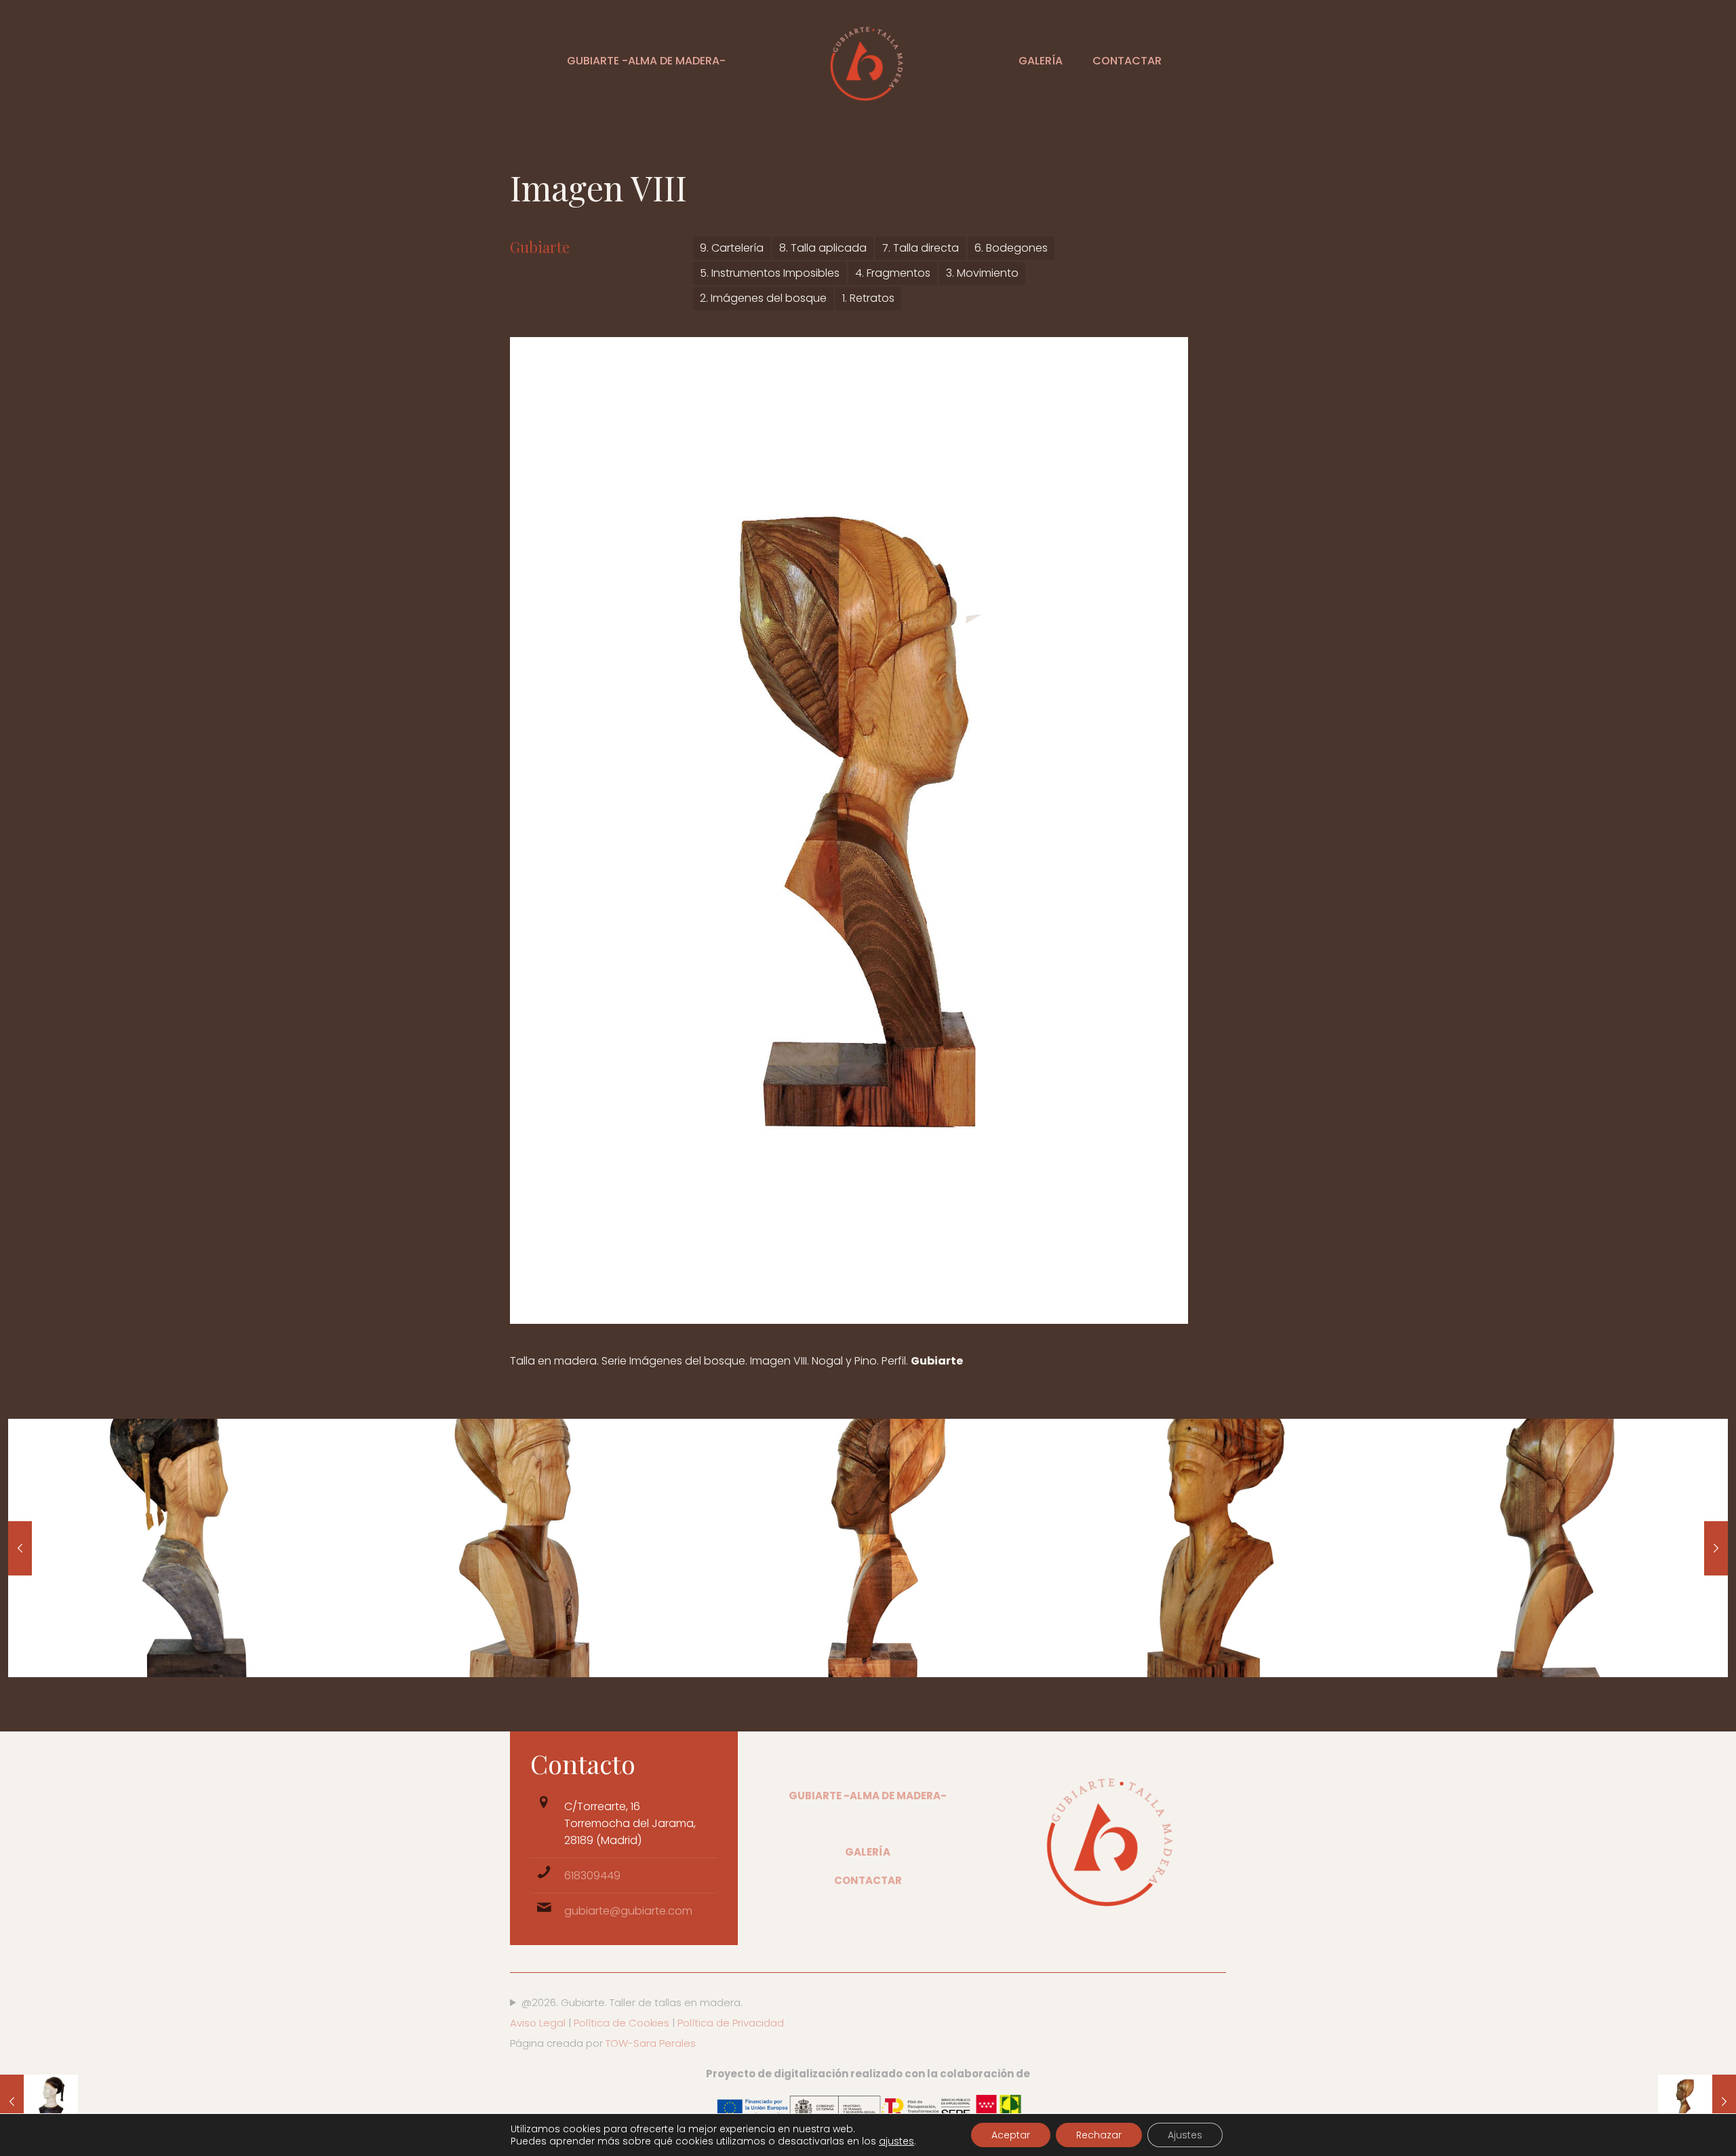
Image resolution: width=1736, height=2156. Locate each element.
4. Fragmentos (893, 273)
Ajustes (1185, 2135)
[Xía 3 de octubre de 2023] (39, 2102)
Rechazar (1099, 2135)
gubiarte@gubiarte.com (628, 1911)
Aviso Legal (538, 2023)
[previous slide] (20, 1548)
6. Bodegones (1011, 248)
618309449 (592, 1876)
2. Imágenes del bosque (763, 298)
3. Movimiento (982, 273)
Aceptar (1011, 2135)
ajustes (896, 2141)
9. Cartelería (732, 248)
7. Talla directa (921, 248)
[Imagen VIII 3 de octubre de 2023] (1697, 2102)
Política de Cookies (622, 2023)
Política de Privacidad (729, 2023)
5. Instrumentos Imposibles (770, 273)
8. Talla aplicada (823, 248)
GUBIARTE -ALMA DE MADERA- (868, 1796)
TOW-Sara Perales (651, 2043)
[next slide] (1716, 1548)
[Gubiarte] (868, 61)
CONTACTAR (868, 1880)
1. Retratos (868, 298)
